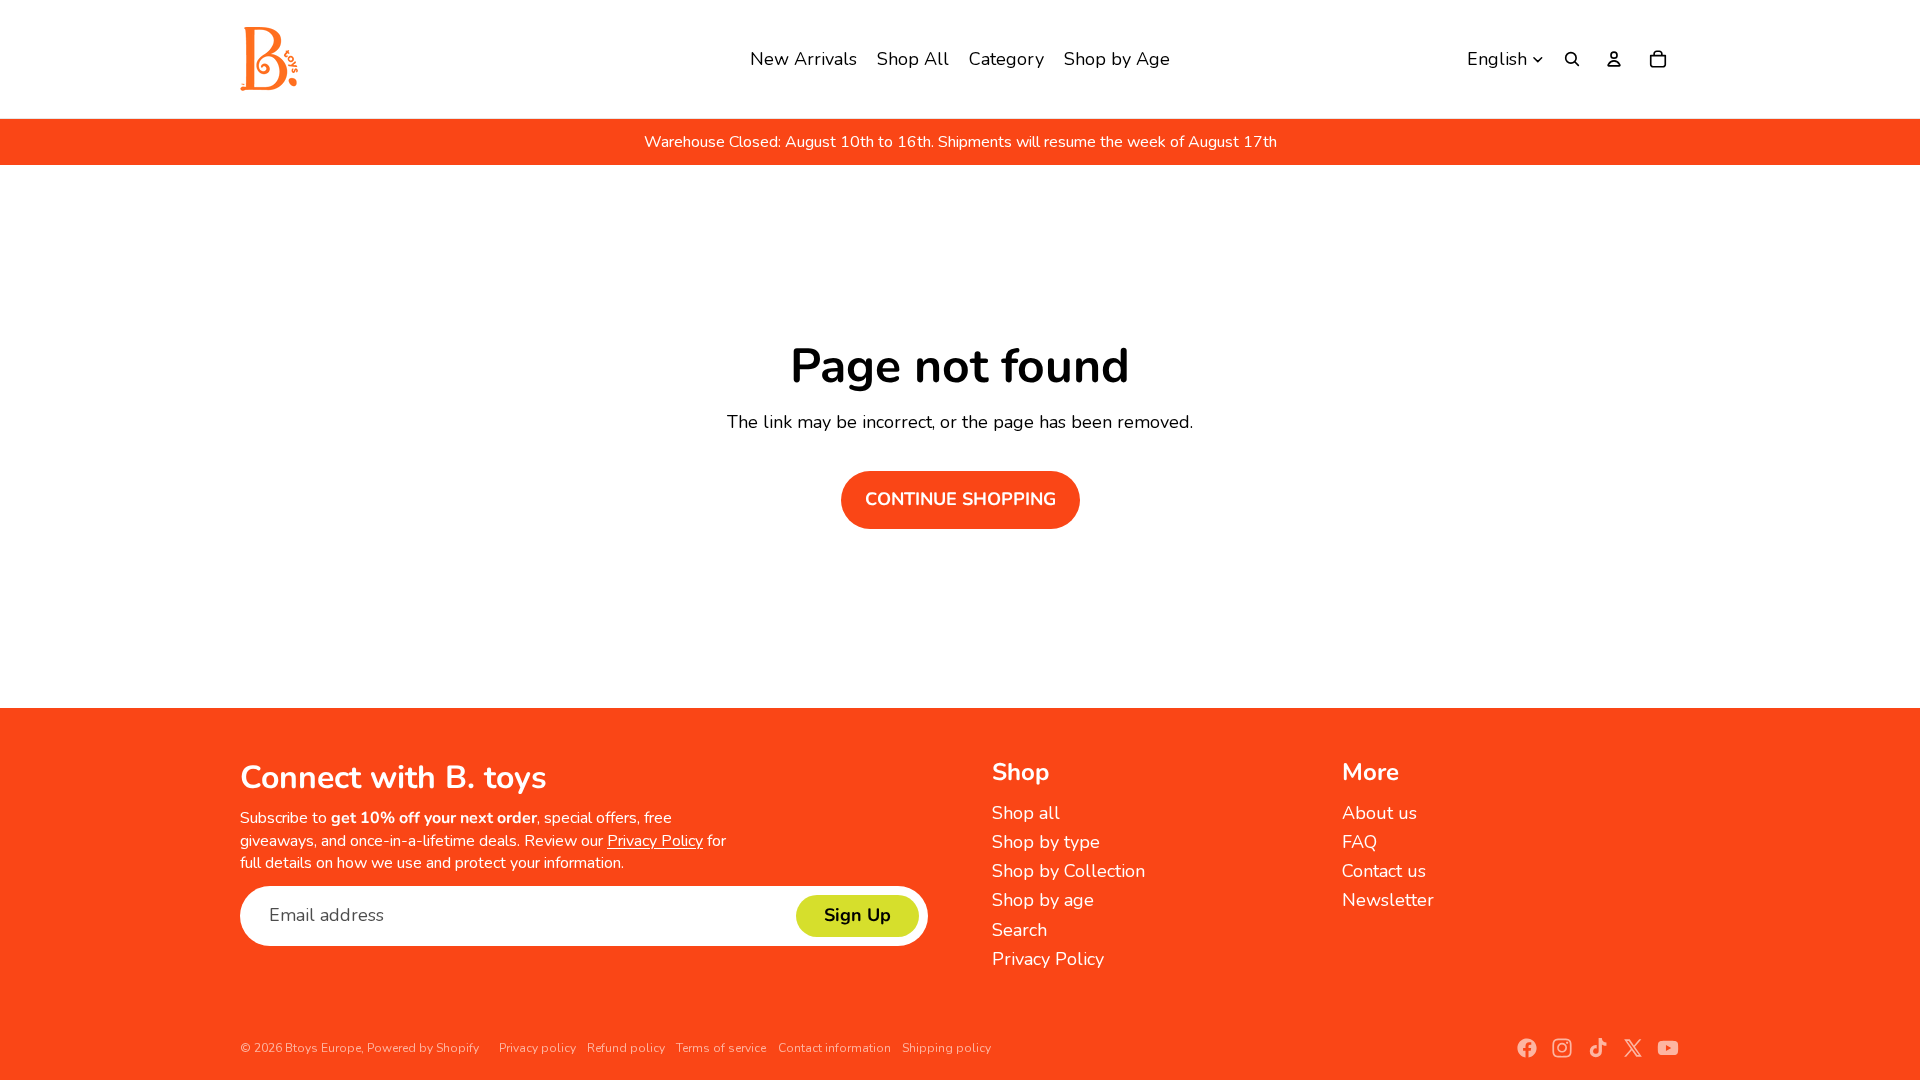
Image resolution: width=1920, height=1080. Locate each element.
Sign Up (857, 915)
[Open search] (1572, 59)
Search (1019, 930)
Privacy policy (537, 1048)
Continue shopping (960, 499)
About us (1379, 813)
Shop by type (1046, 842)
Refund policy (626, 1048)
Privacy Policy (655, 841)
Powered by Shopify (423, 1048)
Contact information (834, 1048)
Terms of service (721, 1048)
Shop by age (1043, 900)
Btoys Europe (323, 1048)
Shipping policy (946, 1048)
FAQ (1359, 842)
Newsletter (1388, 900)
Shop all (1026, 813)
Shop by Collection (1068, 871)
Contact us (1384, 871)
